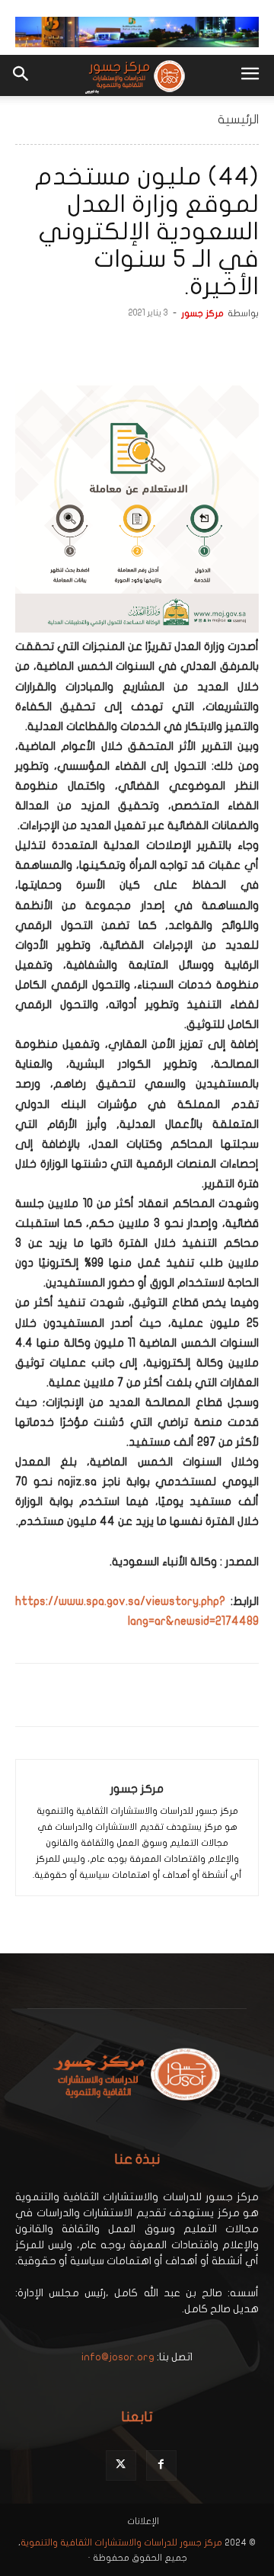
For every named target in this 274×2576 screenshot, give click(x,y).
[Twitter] (209, 348)
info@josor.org (118, 2357)
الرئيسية (238, 120)
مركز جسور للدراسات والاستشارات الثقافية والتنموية (121, 2542)
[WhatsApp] (174, 348)
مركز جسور (202, 313)
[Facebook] (244, 348)
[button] (250, 75)
